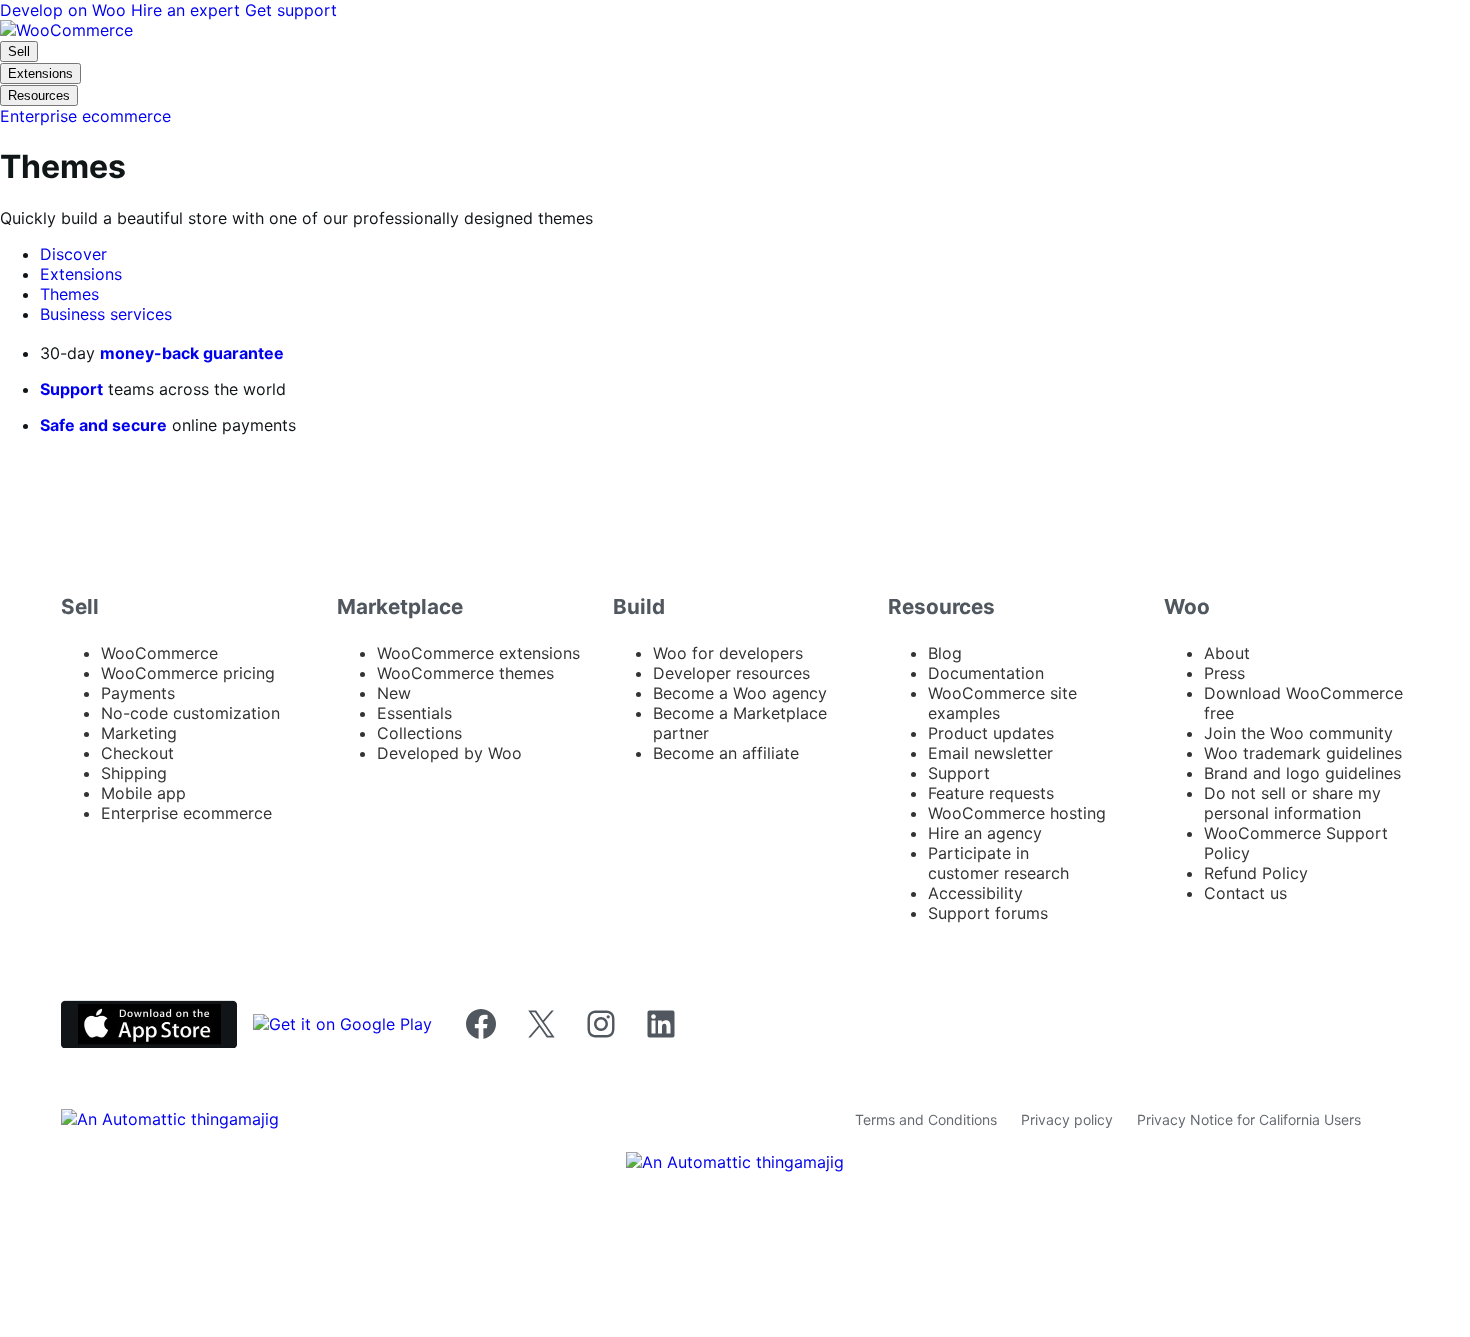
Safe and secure (103, 425)
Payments (138, 693)
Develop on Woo (65, 10)
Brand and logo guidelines (1302, 773)
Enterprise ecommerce (186, 813)
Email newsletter (990, 753)
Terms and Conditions (926, 1119)
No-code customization (190, 713)
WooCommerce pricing (188, 673)
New (394, 693)
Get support (291, 10)
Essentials (414, 713)
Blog (945, 653)
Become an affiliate (726, 753)
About (1227, 653)
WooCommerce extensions (478, 653)
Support (71, 389)
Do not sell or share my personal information (1292, 803)
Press (1224, 673)
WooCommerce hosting (1017, 813)
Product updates (991, 733)
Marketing (139, 733)
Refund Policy (1256, 873)
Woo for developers (728, 653)
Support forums (988, 913)
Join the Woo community (1298, 733)
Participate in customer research (998, 863)
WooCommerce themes (465, 673)
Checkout (137, 753)
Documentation (986, 673)
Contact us (1245, 893)
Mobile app (143, 793)
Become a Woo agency (740, 693)
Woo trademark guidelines (1303, 753)
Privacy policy (1067, 1119)
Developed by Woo (449, 753)
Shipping (134, 773)
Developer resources (731, 673)
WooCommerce (159, 653)
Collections (419, 733)
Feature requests (991, 793)
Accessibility (975, 893)
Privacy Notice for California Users (1249, 1119)
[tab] (73, 254)
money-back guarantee (192, 353)
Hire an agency (985, 833)
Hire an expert (188, 10)
